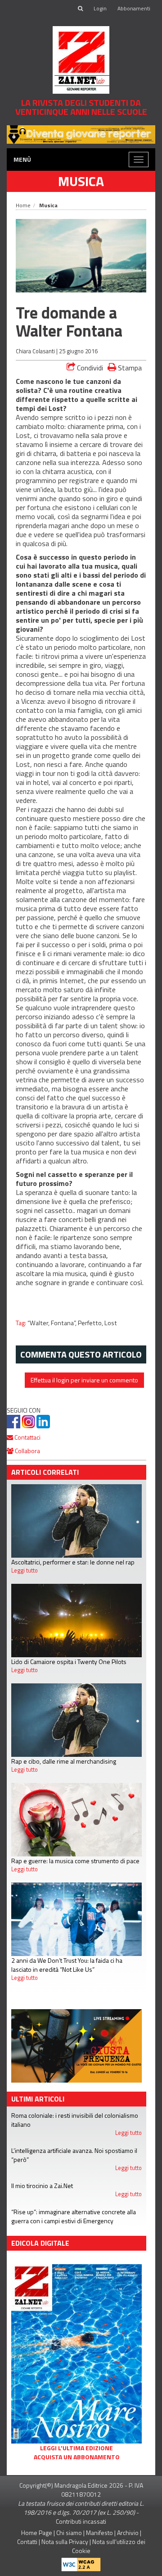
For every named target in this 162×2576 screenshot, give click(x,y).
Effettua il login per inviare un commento (84, 1380)
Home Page (37, 2533)
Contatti (27, 2542)
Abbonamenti (134, 8)
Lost (111, 1323)
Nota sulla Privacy (65, 2542)
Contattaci (27, 1437)
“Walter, (39, 1323)
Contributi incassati (81, 2521)
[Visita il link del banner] (76, 2045)
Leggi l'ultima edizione (76, 2448)
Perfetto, (91, 1323)
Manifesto (99, 2533)
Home (23, 205)
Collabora (27, 1451)
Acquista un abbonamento (77, 2457)
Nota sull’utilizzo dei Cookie (109, 2546)
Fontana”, (64, 1323)
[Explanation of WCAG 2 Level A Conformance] (81, 2563)
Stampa (129, 367)
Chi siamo (69, 2533)
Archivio (128, 2533)
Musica (81, 181)
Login (100, 8)
